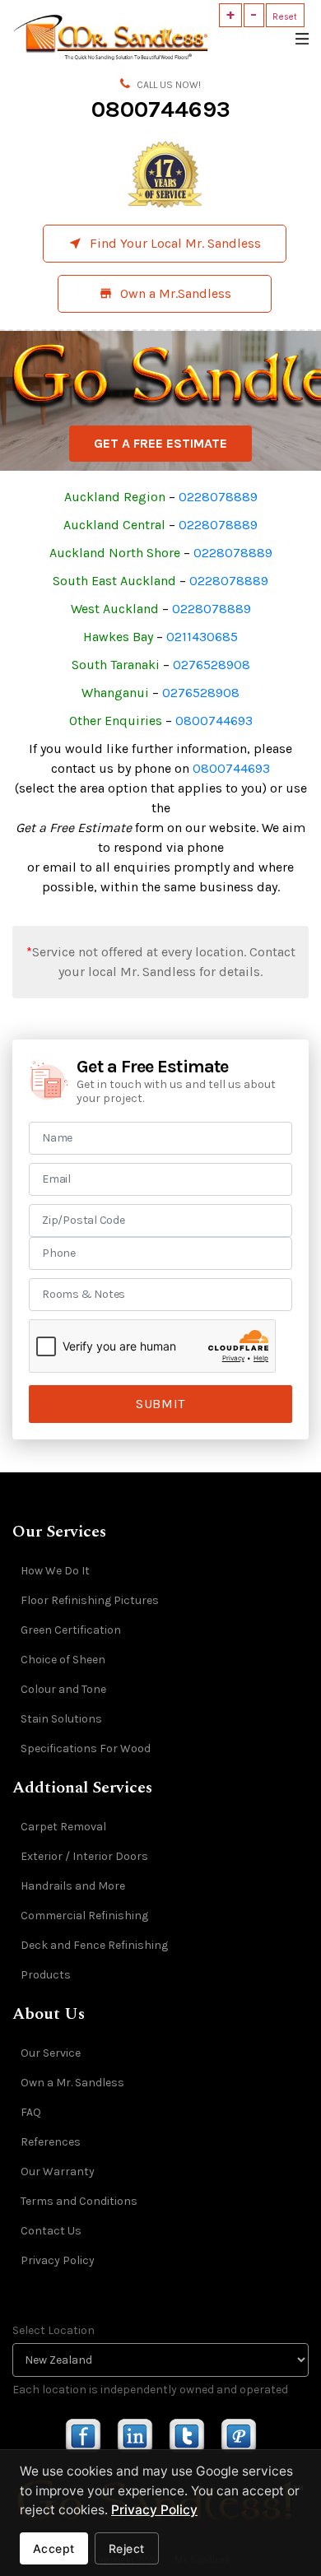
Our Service (51, 2053)
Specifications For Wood (86, 1748)
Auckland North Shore (115, 553)
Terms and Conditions (79, 2201)
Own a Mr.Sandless (165, 293)
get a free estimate (160, 443)
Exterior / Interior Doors (84, 1856)
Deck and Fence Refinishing (94, 1945)
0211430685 (202, 637)
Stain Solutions (61, 1719)
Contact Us (51, 2231)
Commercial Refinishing (84, 1916)
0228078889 (218, 497)
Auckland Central (114, 525)
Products (46, 1975)
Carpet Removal (63, 1827)
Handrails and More (73, 1886)
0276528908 (212, 665)
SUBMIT (160, 1404)
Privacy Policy (58, 2260)
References (51, 2142)
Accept (54, 2548)
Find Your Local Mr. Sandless (165, 243)
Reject (127, 2548)
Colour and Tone (63, 1689)
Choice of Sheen (63, 1660)
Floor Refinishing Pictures (90, 1600)
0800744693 (161, 109)
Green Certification (71, 1630)
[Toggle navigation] (301, 37)
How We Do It (55, 1571)
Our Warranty (58, 2171)
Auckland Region (115, 497)
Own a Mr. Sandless (72, 2083)
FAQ (31, 2112)
